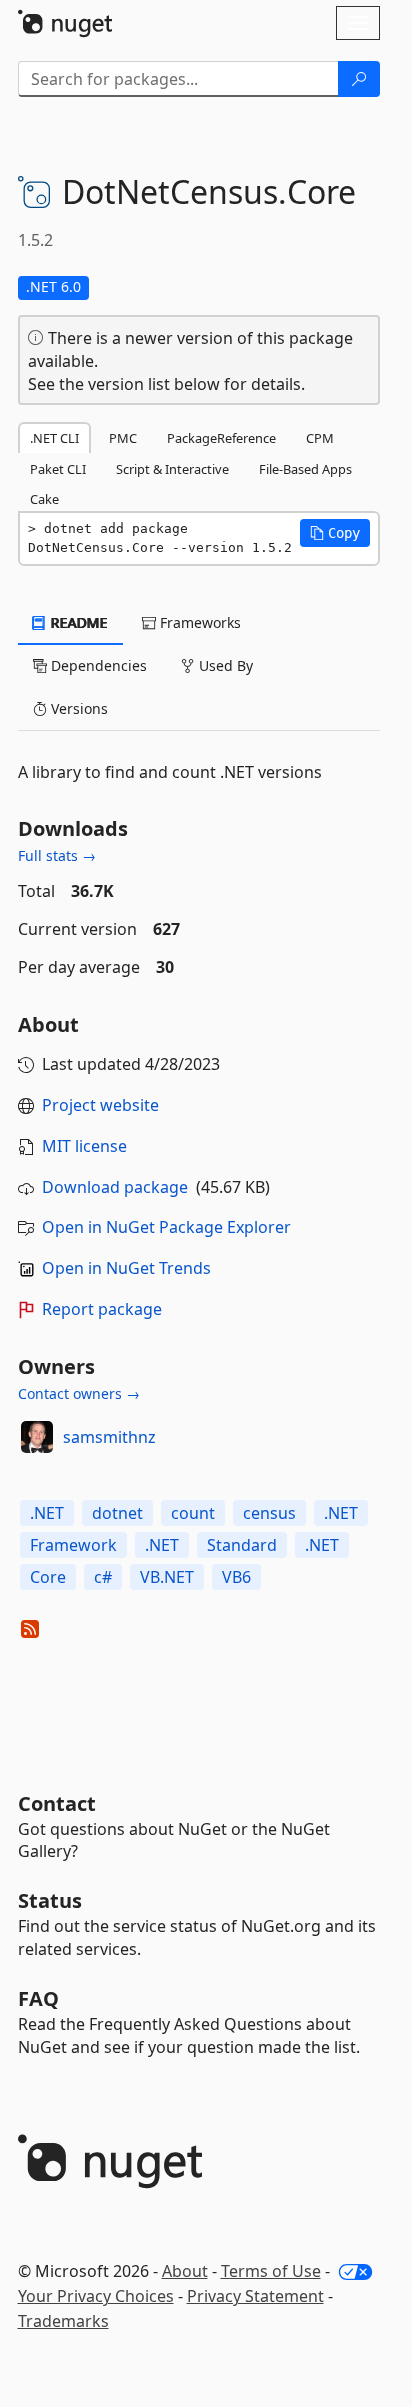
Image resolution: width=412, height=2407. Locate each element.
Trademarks (63, 2321)
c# (103, 1577)
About (185, 2271)
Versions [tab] (77, 708)
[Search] (359, 79)
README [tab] (77, 622)
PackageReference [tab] (221, 438)
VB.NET (167, 1577)
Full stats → (57, 855)
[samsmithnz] (37, 1437)
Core (48, 1577)
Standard (242, 1545)
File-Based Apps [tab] (305, 469)
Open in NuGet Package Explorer (166, 1227)
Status (50, 1900)
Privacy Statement (255, 2296)
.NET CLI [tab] (54, 438)
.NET (47, 1513)
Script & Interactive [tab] (172, 469)
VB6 (236, 1577)
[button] (335, 533)
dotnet (117, 1513)
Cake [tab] (44, 499)
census (269, 1513)
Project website (100, 1105)
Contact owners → (79, 1393)
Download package (115, 1187)
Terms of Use (271, 2271)
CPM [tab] (320, 438)
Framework (73, 1545)
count (193, 1513)
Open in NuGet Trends (126, 1268)
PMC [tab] (123, 438)
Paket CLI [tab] (58, 469)
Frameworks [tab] (198, 622)
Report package (102, 1309)
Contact (57, 1803)
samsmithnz (109, 1437)
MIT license (84, 1146)
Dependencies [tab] (97, 665)
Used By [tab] (224, 665)
